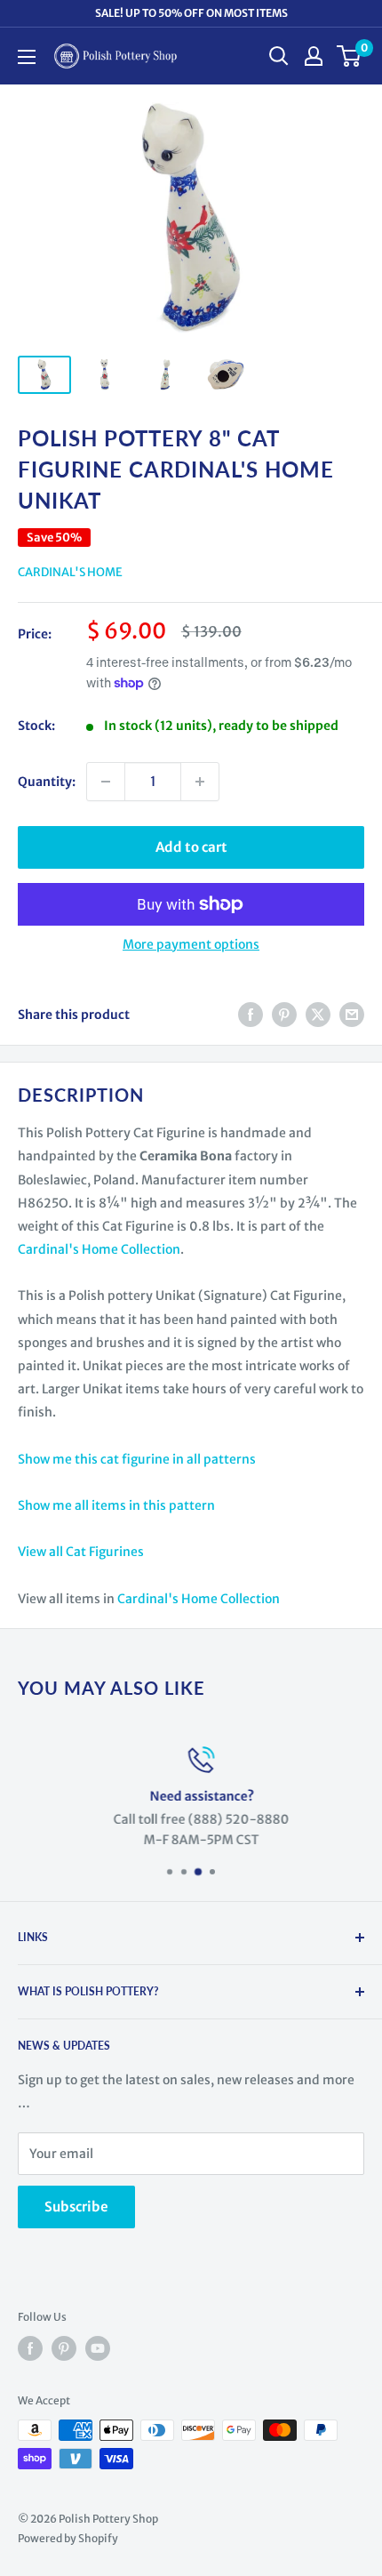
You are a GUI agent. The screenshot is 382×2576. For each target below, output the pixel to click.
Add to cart (191, 847)
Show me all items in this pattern (116, 1505)
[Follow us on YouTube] (98, 2348)
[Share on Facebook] (251, 1015)
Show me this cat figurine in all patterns (137, 1459)
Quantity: (47, 782)
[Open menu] (27, 57)
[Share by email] (352, 1015)
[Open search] (279, 56)
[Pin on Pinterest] (284, 1015)
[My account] (314, 56)
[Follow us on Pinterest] (64, 2348)
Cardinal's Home (70, 572)
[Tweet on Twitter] (318, 1015)
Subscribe (76, 2207)
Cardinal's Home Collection (99, 1249)
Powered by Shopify (68, 2538)
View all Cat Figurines (81, 1552)
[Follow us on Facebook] (30, 2348)
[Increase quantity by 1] (200, 782)
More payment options (191, 944)
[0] (350, 56)
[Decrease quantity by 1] (106, 782)
